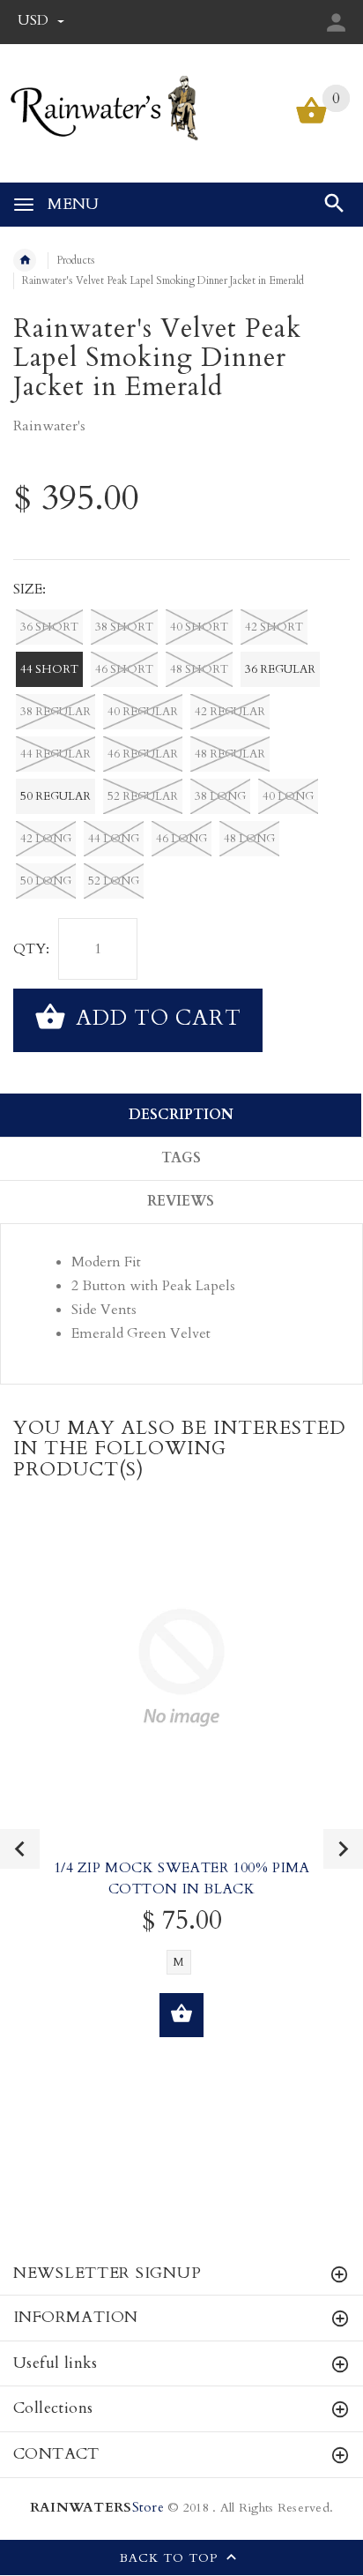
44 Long (114, 839)
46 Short (124, 669)
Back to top (171, 2559)
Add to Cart (156, 1018)
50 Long (46, 881)
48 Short (199, 669)
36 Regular (280, 669)
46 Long (181, 839)
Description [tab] (181, 1115)
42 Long (46, 839)
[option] (181, 1796)
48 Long (249, 839)
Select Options (181, 2015)
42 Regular (230, 712)
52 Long (114, 881)
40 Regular (143, 712)
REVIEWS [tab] (181, 1201)
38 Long (220, 796)
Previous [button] (20, 1849)
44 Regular (56, 754)
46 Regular (143, 754)
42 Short (274, 627)
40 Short (199, 627)
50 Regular (56, 796)
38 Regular (56, 712)
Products (76, 260)
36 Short (49, 627)
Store (97, 2508)
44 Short (49, 669)
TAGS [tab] (181, 1158)
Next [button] (343, 1849)
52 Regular (143, 796)
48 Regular (230, 754)
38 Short (124, 627)
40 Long (288, 796)
